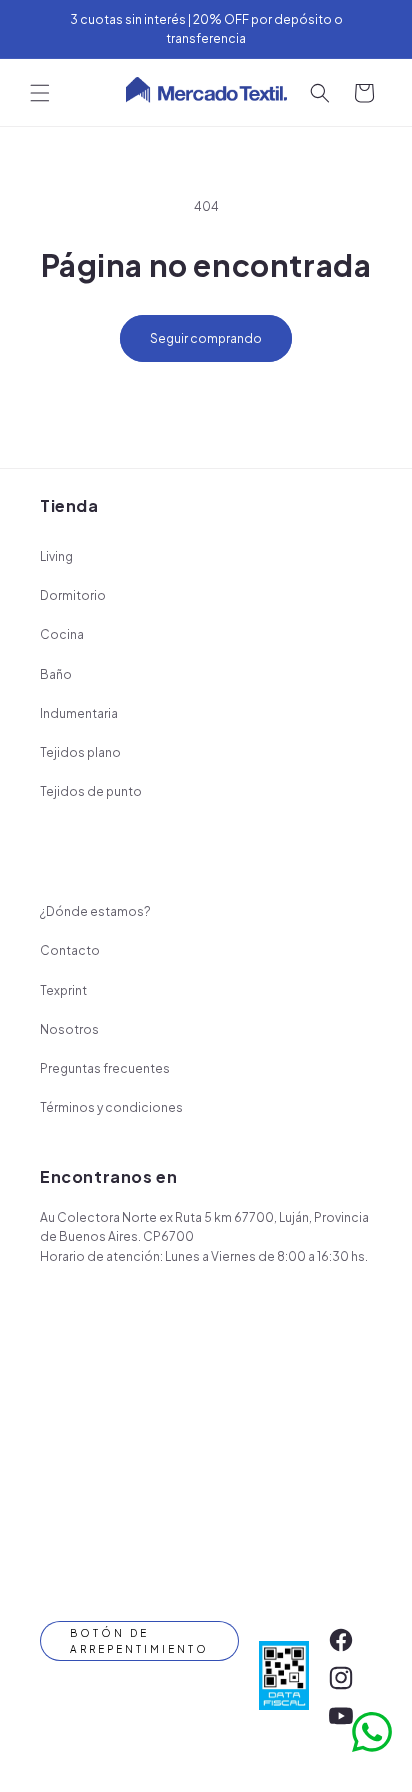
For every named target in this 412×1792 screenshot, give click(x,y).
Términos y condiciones (111, 1107)
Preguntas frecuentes (105, 1068)
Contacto (70, 950)
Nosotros (69, 1029)
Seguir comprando (206, 338)
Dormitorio (73, 595)
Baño (56, 674)
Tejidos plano (80, 752)
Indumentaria (79, 713)
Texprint (63, 990)
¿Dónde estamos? (95, 911)
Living (56, 556)
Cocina (62, 634)
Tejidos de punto (91, 791)
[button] (40, 93)
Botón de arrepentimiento (139, 1641)
